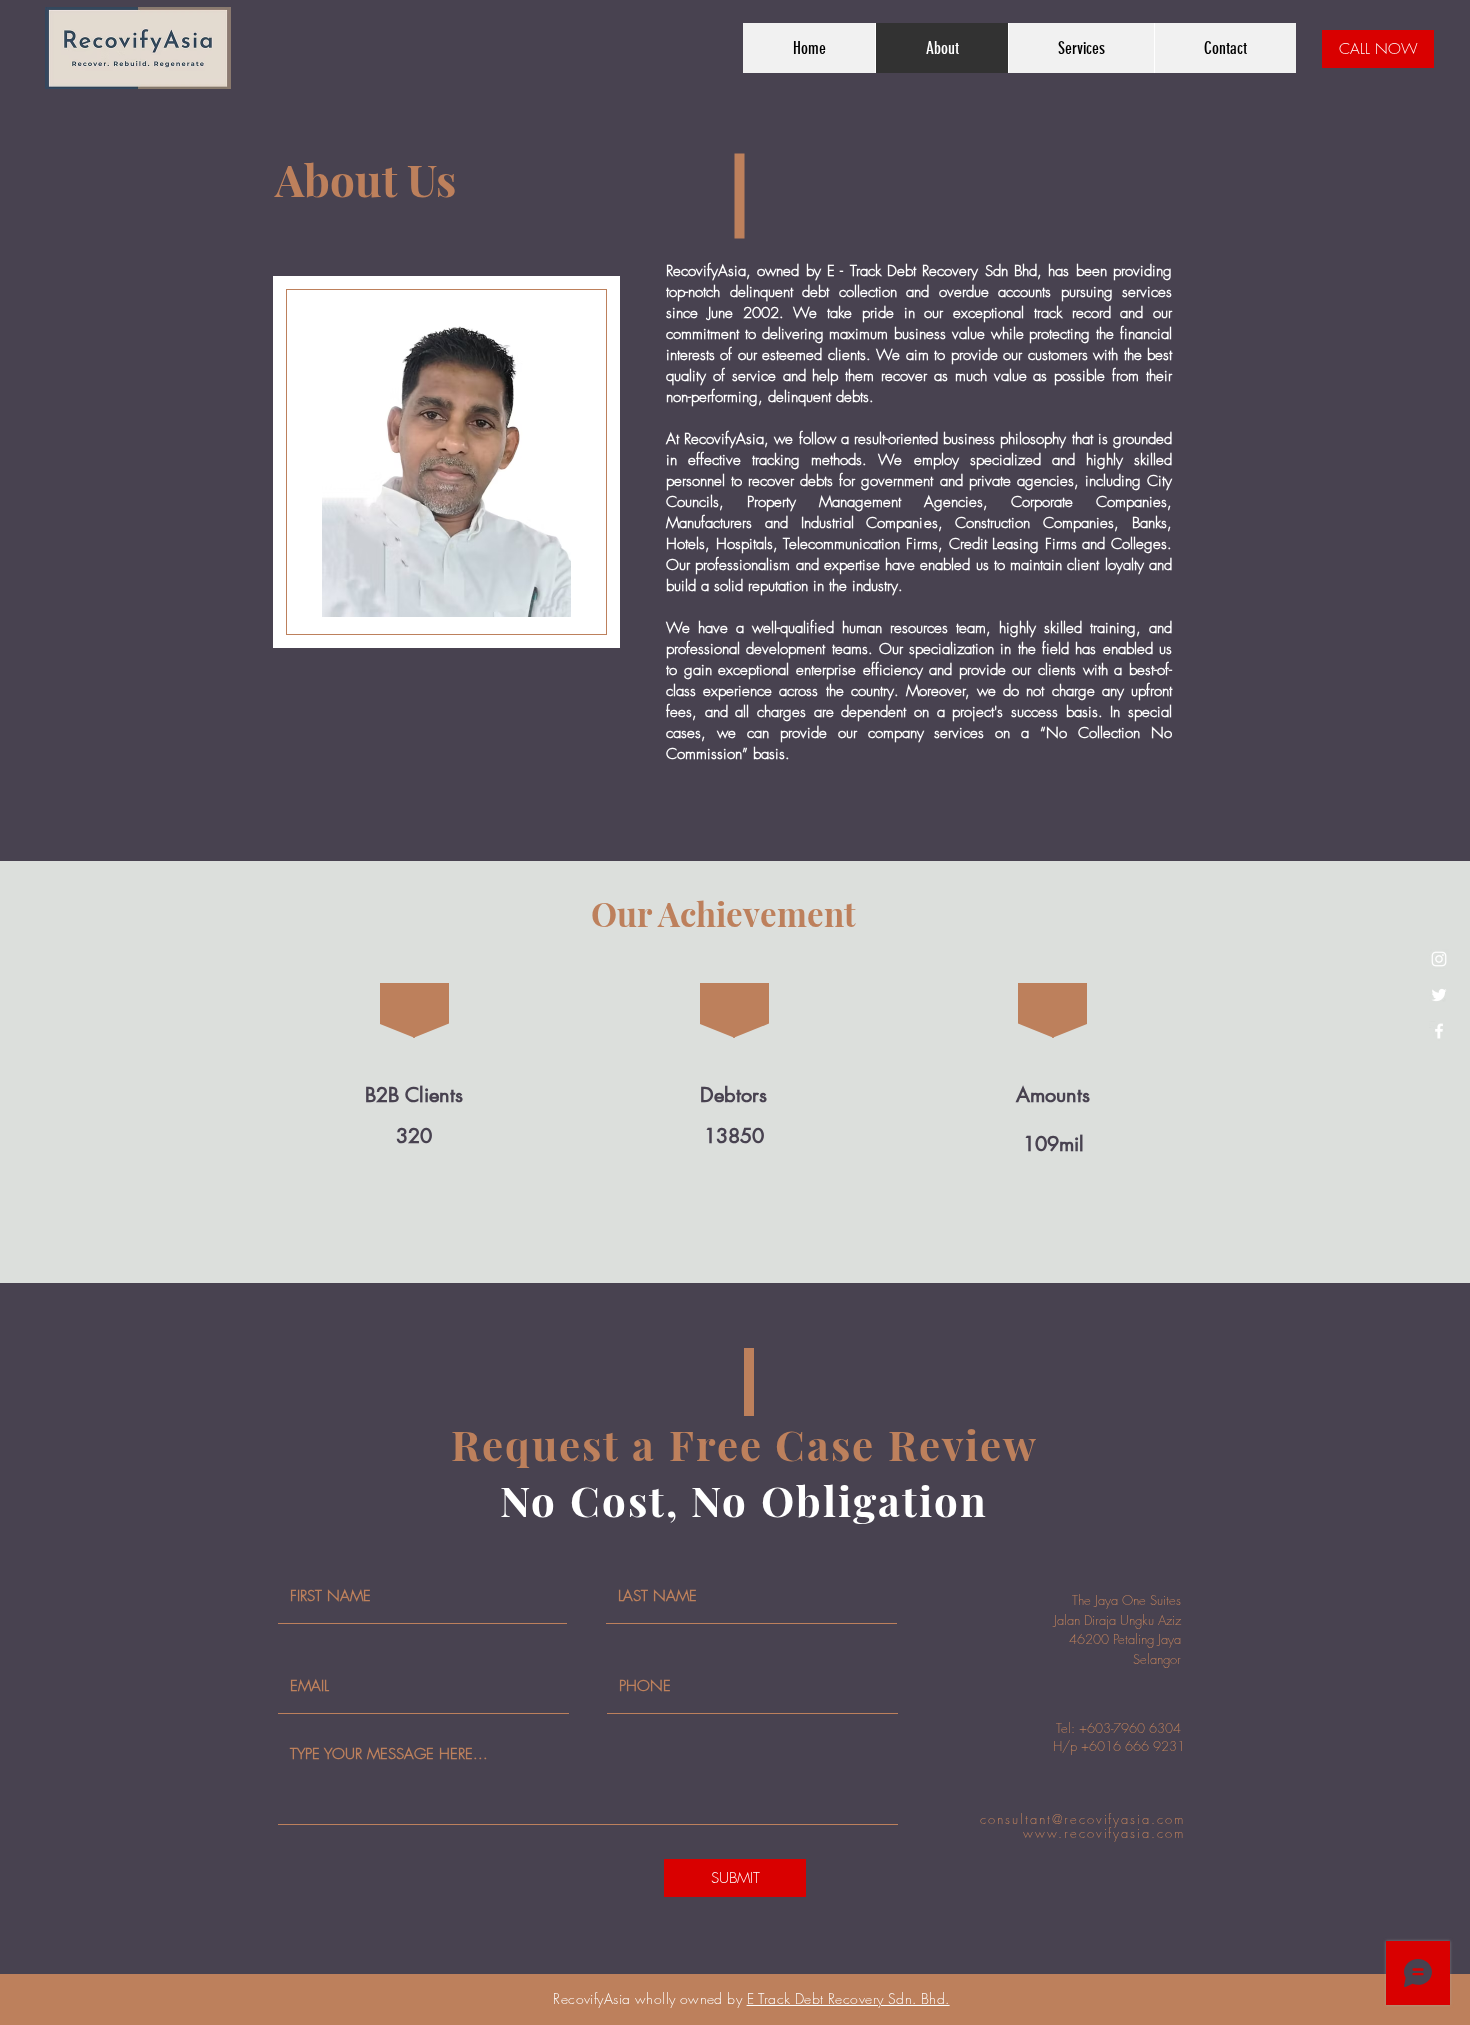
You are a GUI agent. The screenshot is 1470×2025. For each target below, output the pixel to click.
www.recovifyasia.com (1104, 1833)
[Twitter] (1439, 995)
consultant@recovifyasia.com (1082, 1819)
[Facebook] (1439, 1031)
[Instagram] (1439, 959)
